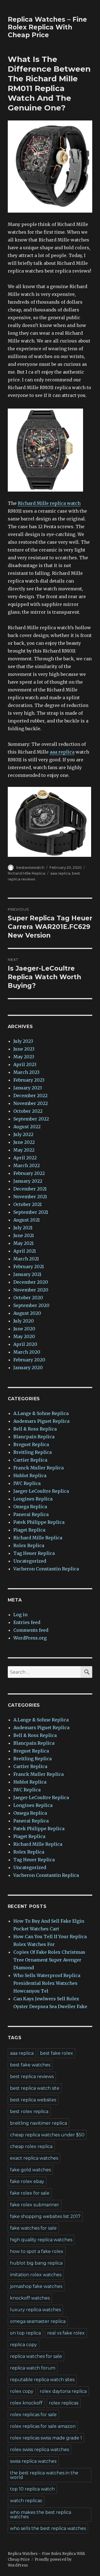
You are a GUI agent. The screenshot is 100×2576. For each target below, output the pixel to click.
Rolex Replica (29, 1545)
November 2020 (31, 1290)
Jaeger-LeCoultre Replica (41, 1491)
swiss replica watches (33, 2461)
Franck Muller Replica (38, 1468)
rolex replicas (64, 2403)
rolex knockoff (26, 2403)
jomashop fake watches (36, 2286)
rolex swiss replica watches (39, 2450)
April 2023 (25, 1064)
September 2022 (31, 1119)
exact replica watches (34, 2158)
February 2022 (29, 1173)
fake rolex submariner (35, 2205)
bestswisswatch (30, 867)
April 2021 (25, 1251)
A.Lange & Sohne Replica (41, 1413)
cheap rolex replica (31, 2146)
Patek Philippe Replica (39, 1522)
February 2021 (29, 1266)
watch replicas (26, 2501)
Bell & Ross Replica (35, 1429)
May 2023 (24, 1057)
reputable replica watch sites (42, 2380)
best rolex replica (29, 2112)
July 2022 (23, 1134)
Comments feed (31, 1630)
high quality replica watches (41, 2240)
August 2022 (27, 1127)
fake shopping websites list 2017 (45, 2216)
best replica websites (33, 2100)
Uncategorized (30, 1561)
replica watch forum (33, 2368)
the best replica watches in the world (44, 2475)
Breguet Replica (31, 1444)
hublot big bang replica (36, 2263)
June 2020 (24, 1329)
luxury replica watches (35, 2310)
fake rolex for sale (30, 2193)
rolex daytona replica (63, 2391)
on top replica (25, 2333)
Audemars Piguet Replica (41, 1421)
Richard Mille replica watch (49, 503)
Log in (20, 1615)
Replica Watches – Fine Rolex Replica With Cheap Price (47, 27)
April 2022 (25, 1158)
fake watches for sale (33, 2228)
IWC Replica (27, 1483)
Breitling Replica (32, 1452)
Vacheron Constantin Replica (46, 1569)
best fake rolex (57, 2053)
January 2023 (28, 1088)
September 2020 (31, 1305)
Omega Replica (30, 1507)
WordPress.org (30, 1638)
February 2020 (29, 1360)
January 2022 (28, 1181)
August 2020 (27, 1313)
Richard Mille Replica (27, 873)
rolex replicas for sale (33, 2415)
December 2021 (30, 1189)
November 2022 (31, 1103)
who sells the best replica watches (48, 2528)
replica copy (23, 2345)
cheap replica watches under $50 (47, 2135)
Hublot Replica (30, 1475)
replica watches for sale (36, 2356)
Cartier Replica (30, 1460)
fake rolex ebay (27, 2181)
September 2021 (31, 1212)
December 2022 (30, 1096)
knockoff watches (30, 2298)
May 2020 (24, 1336)
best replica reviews (32, 2077)
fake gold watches (30, 2170)
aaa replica (62, 752)
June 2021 (24, 1235)
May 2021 (23, 1243)
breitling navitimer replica (38, 2123)
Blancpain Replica (34, 1437)
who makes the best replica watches (41, 2515)
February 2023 (29, 1080)
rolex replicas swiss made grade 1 (46, 2438)
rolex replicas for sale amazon (43, 2426)
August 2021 (27, 1220)
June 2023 (24, 1049)
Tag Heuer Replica (34, 1553)
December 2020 (31, 1282)
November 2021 (30, 1197)
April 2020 (25, 1344)
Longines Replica (33, 1499)
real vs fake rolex (66, 2333)
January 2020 (28, 1368)
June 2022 (24, 1142)
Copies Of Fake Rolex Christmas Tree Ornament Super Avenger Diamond (49, 1960)
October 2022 (28, 1111)
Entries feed (27, 1622)
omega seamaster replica (38, 2321)
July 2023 (23, 1041)
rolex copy (22, 2391)
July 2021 (23, 1228)
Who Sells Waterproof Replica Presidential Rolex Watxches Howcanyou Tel (47, 1983)
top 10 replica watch (32, 2489)
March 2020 (27, 1352)
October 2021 (27, 1204)
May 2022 (24, 1150)
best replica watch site (35, 2088)
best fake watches (30, 2065)
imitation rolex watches (36, 2275)
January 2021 (27, 1274)
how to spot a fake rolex (37, 2251)
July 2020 (24, 1321)
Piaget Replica (29, 1530)
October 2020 (28, 1298)
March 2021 (26, 1259)
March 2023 (26, 1072)
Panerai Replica (31, 1514)
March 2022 (27, 1165)
